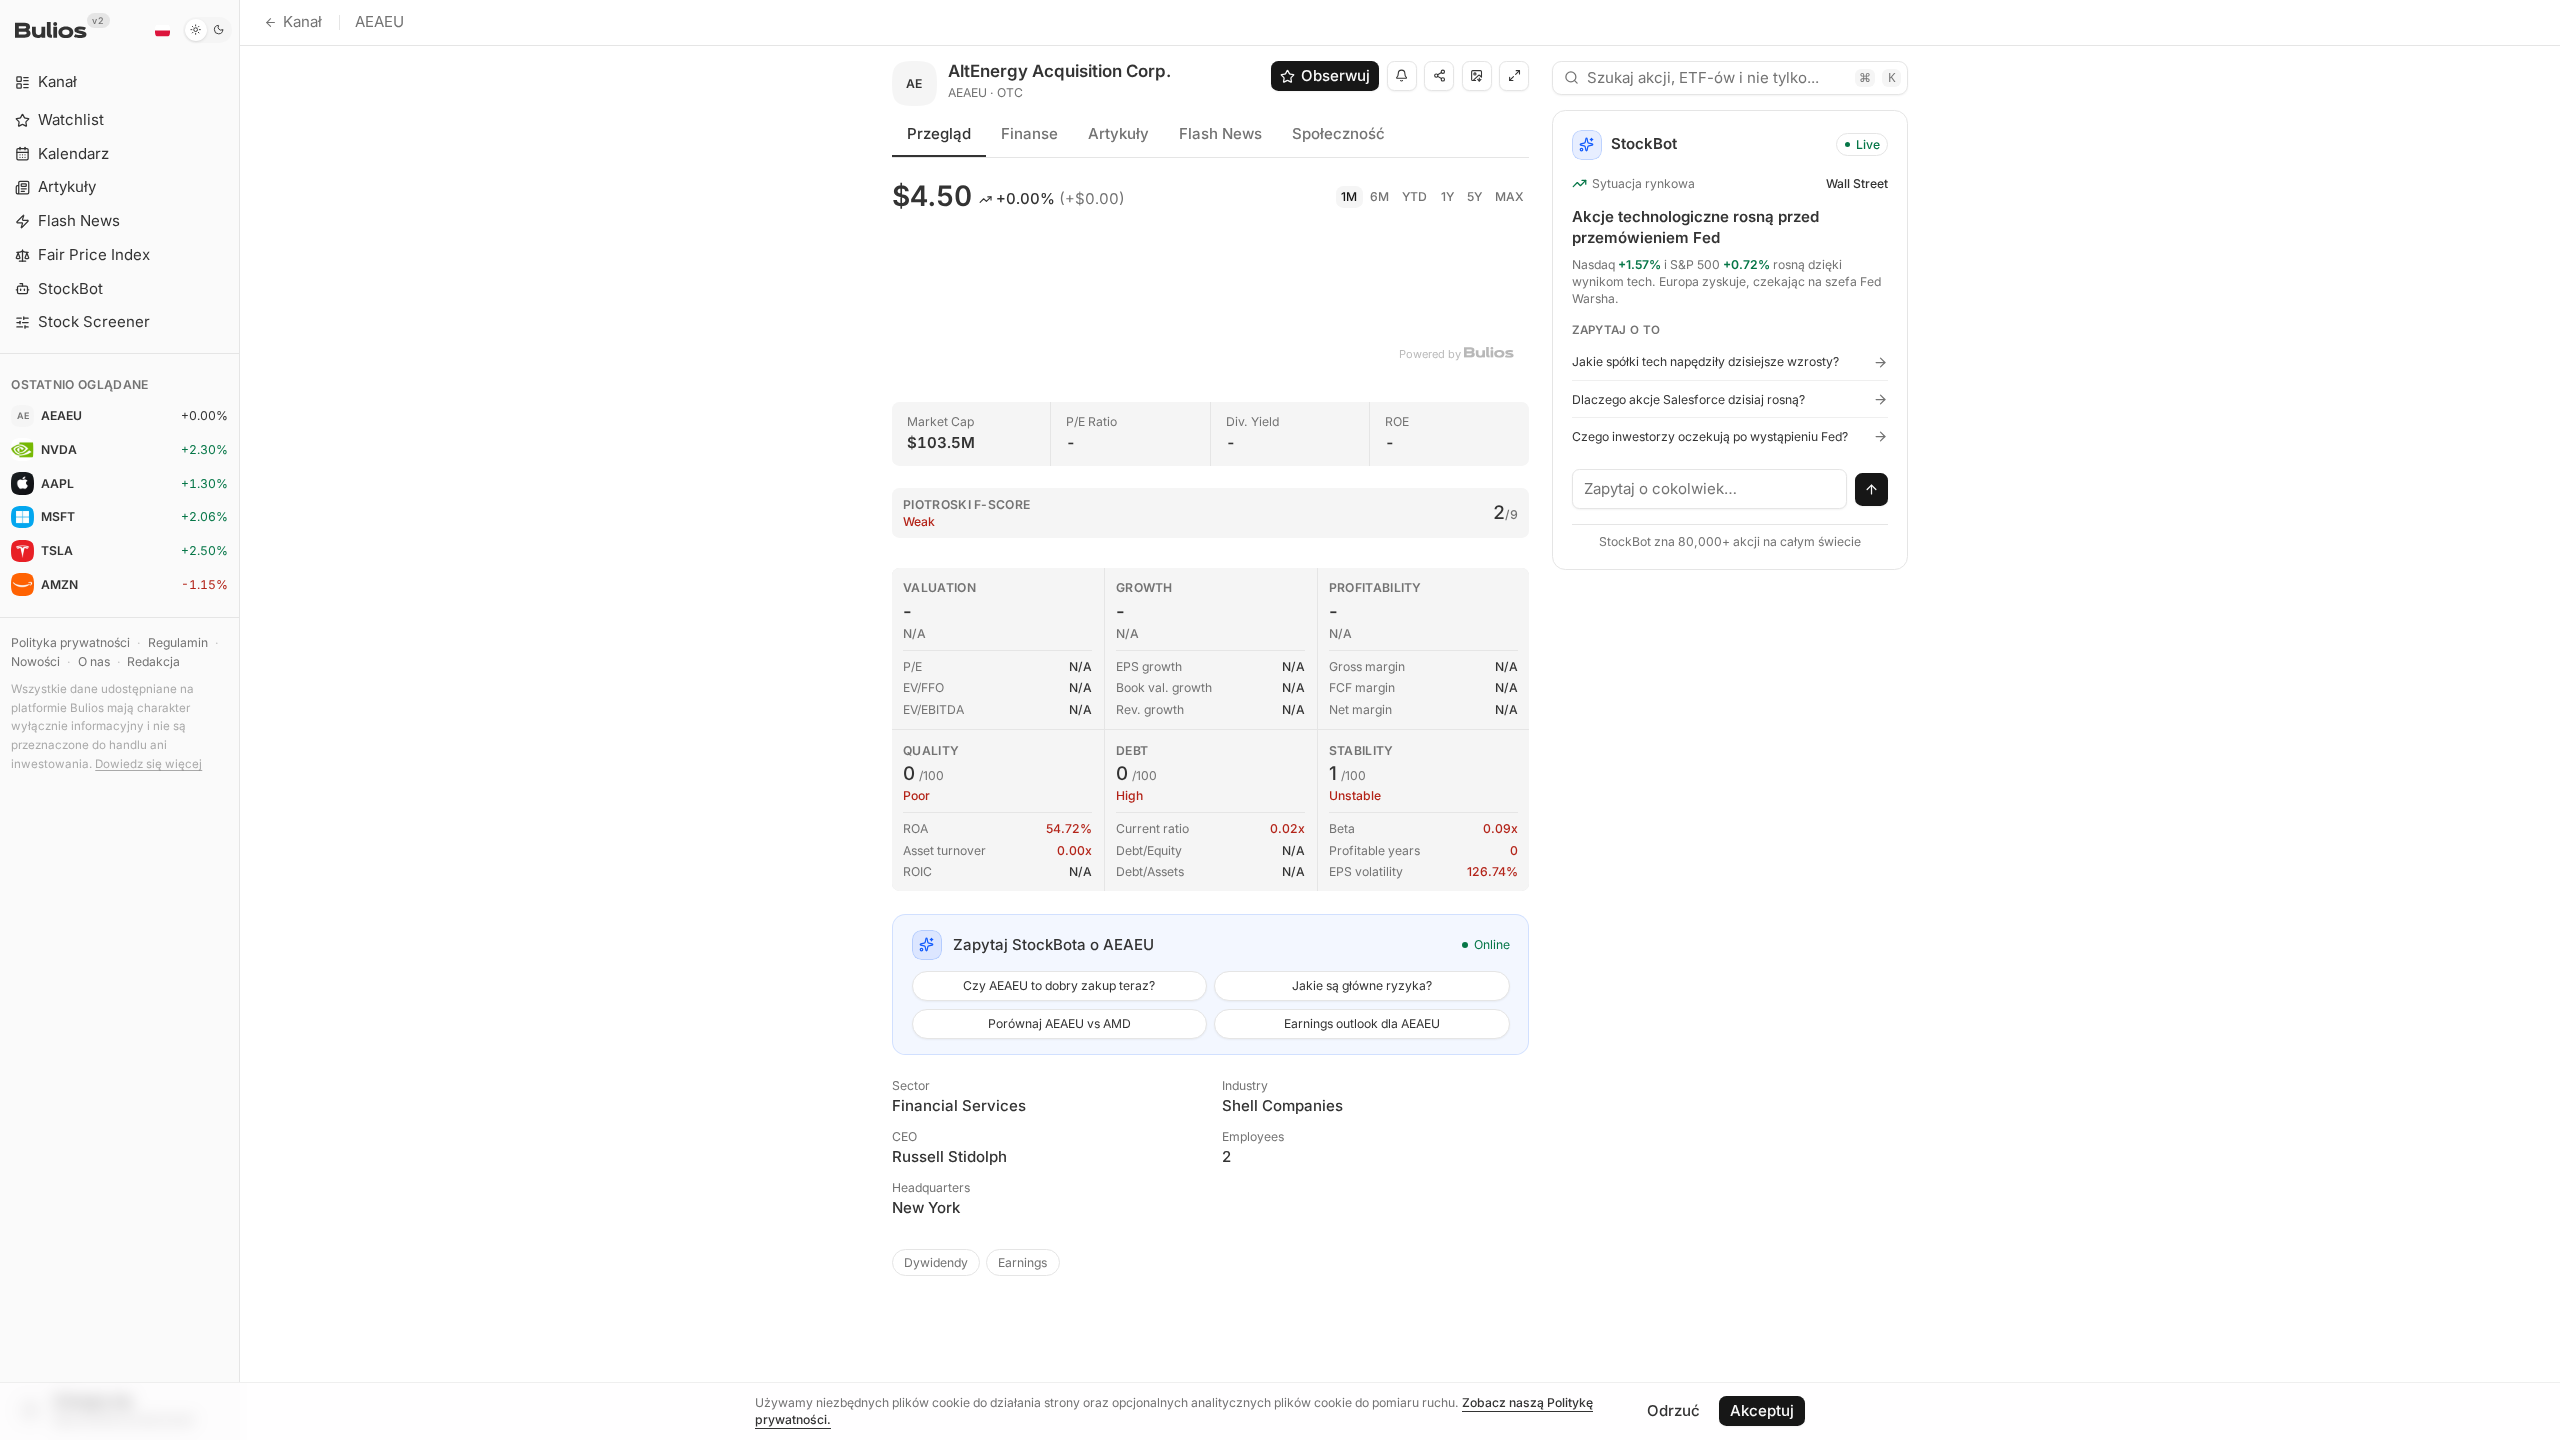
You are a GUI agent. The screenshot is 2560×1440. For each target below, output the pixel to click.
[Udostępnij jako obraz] (1477, 76)
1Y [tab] (1447, 196)
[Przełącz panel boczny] (239, 720)
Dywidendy (936, 1262)
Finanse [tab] (1029, 133)
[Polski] (162, 30)
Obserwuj (1335, 75)
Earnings (1022, 1262)
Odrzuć (1673, 1410)
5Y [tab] (1474, 196)
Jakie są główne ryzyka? (1362, 985)
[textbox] (1710, 489)
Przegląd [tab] (939, 133)
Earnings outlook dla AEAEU (1362, 1023)
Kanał (302, 21)
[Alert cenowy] (1402, 76)
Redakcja (153, 661)
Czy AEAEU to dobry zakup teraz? (1059, 985)
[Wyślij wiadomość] (1872, 490)
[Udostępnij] (1439, 76)
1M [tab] (1349, 196)
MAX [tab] (1509, 196)
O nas (94, 661)
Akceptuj (1762, 1410)
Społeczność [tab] (1338, 133)
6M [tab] (1379, 196)
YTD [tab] (1414, 196)
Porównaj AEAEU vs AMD (1059, 1023)
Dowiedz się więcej (148, 764)
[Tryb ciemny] (207, 30)
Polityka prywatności (70, 642)
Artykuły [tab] (1118, 133)
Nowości (35, 661)
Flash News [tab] (1220, 133)
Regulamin (178, 642)
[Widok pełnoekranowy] (1514, 76)
